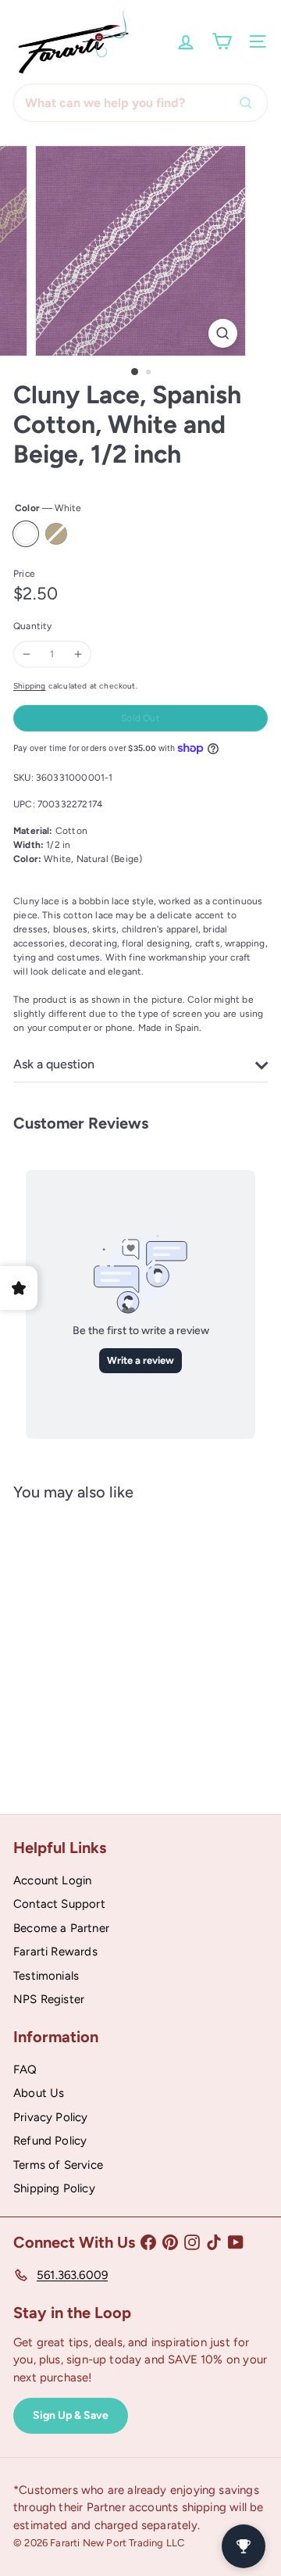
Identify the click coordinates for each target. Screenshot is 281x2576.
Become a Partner (61, 1928)
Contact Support (59, 1904)
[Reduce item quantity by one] (27, 654)
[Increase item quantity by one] (78, 654)
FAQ (25, 2070)
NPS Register (49, 1999)
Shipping (29, 686)
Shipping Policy (54, 2188)
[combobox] (140, 103)
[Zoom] (223, 333)
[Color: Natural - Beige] (69, 1699)
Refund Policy (50, 2141)
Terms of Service (58, 2165)
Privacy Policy (51, 2117)
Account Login (52, 1880)
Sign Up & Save (71, 2415)
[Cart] (222, 41)
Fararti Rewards (55, 1952)
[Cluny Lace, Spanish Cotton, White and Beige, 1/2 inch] (111, 1646)
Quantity (32, 626)
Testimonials (46, 1976)
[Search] (250, 103)
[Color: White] (41, 1699)
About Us (39, 2093)
